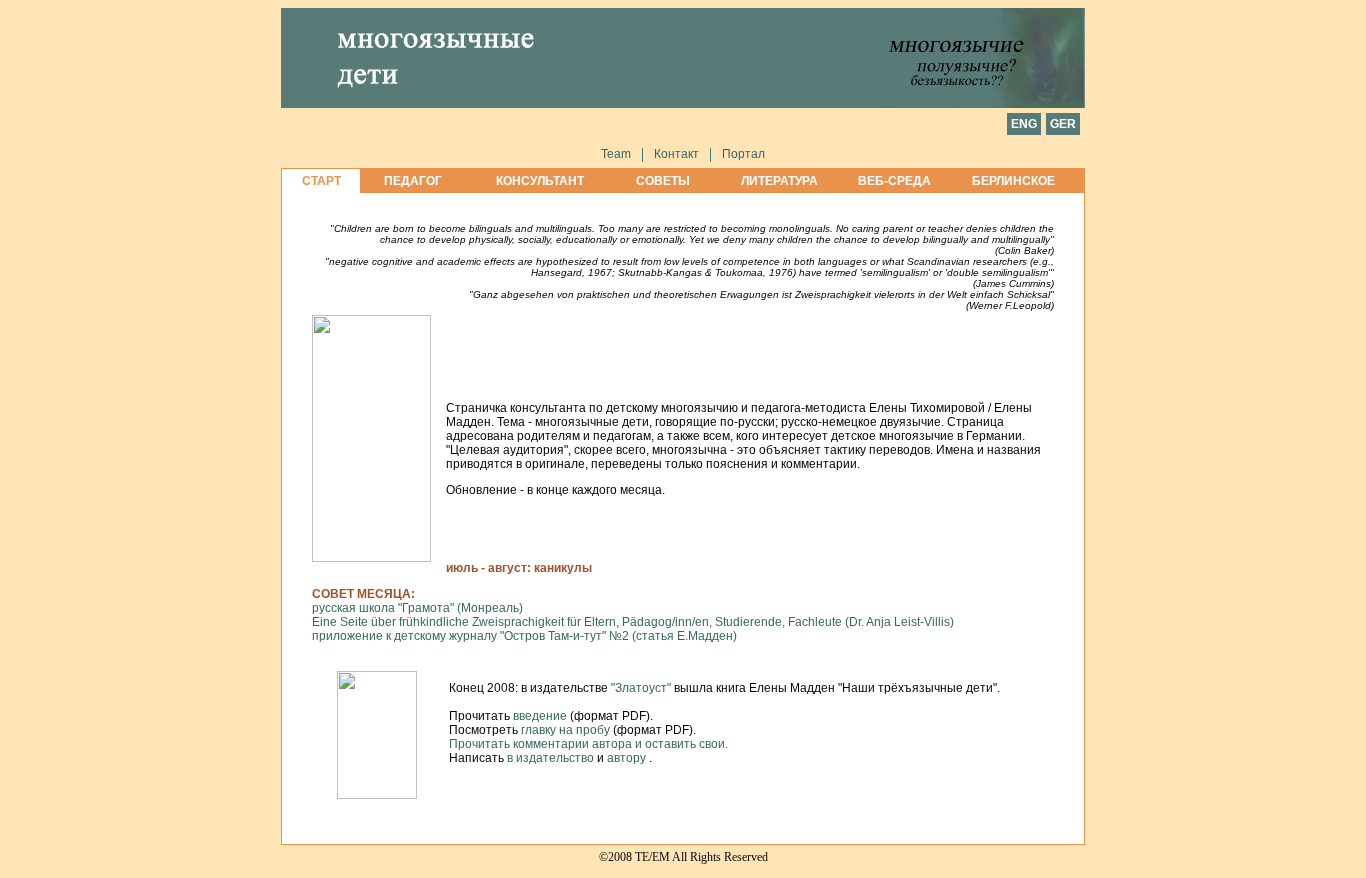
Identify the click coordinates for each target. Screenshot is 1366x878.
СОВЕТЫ (663, 181)
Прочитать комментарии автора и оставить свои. (588, 744)
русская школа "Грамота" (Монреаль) (417, 608)
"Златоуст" (642, 688)
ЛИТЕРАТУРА (779, 181)
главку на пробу (565, 730)
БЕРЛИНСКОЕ (1013, 181)
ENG (1024, 124)
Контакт (676, 154)
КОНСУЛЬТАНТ (540, 181)
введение (540, 716)
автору (628, 758)
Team (616, 154)
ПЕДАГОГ (413, 181)
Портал (743, 154)
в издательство (552, 758)
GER (1063, 124)
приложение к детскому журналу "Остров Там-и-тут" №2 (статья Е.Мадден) (524, 636)
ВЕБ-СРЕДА (894, 181)
